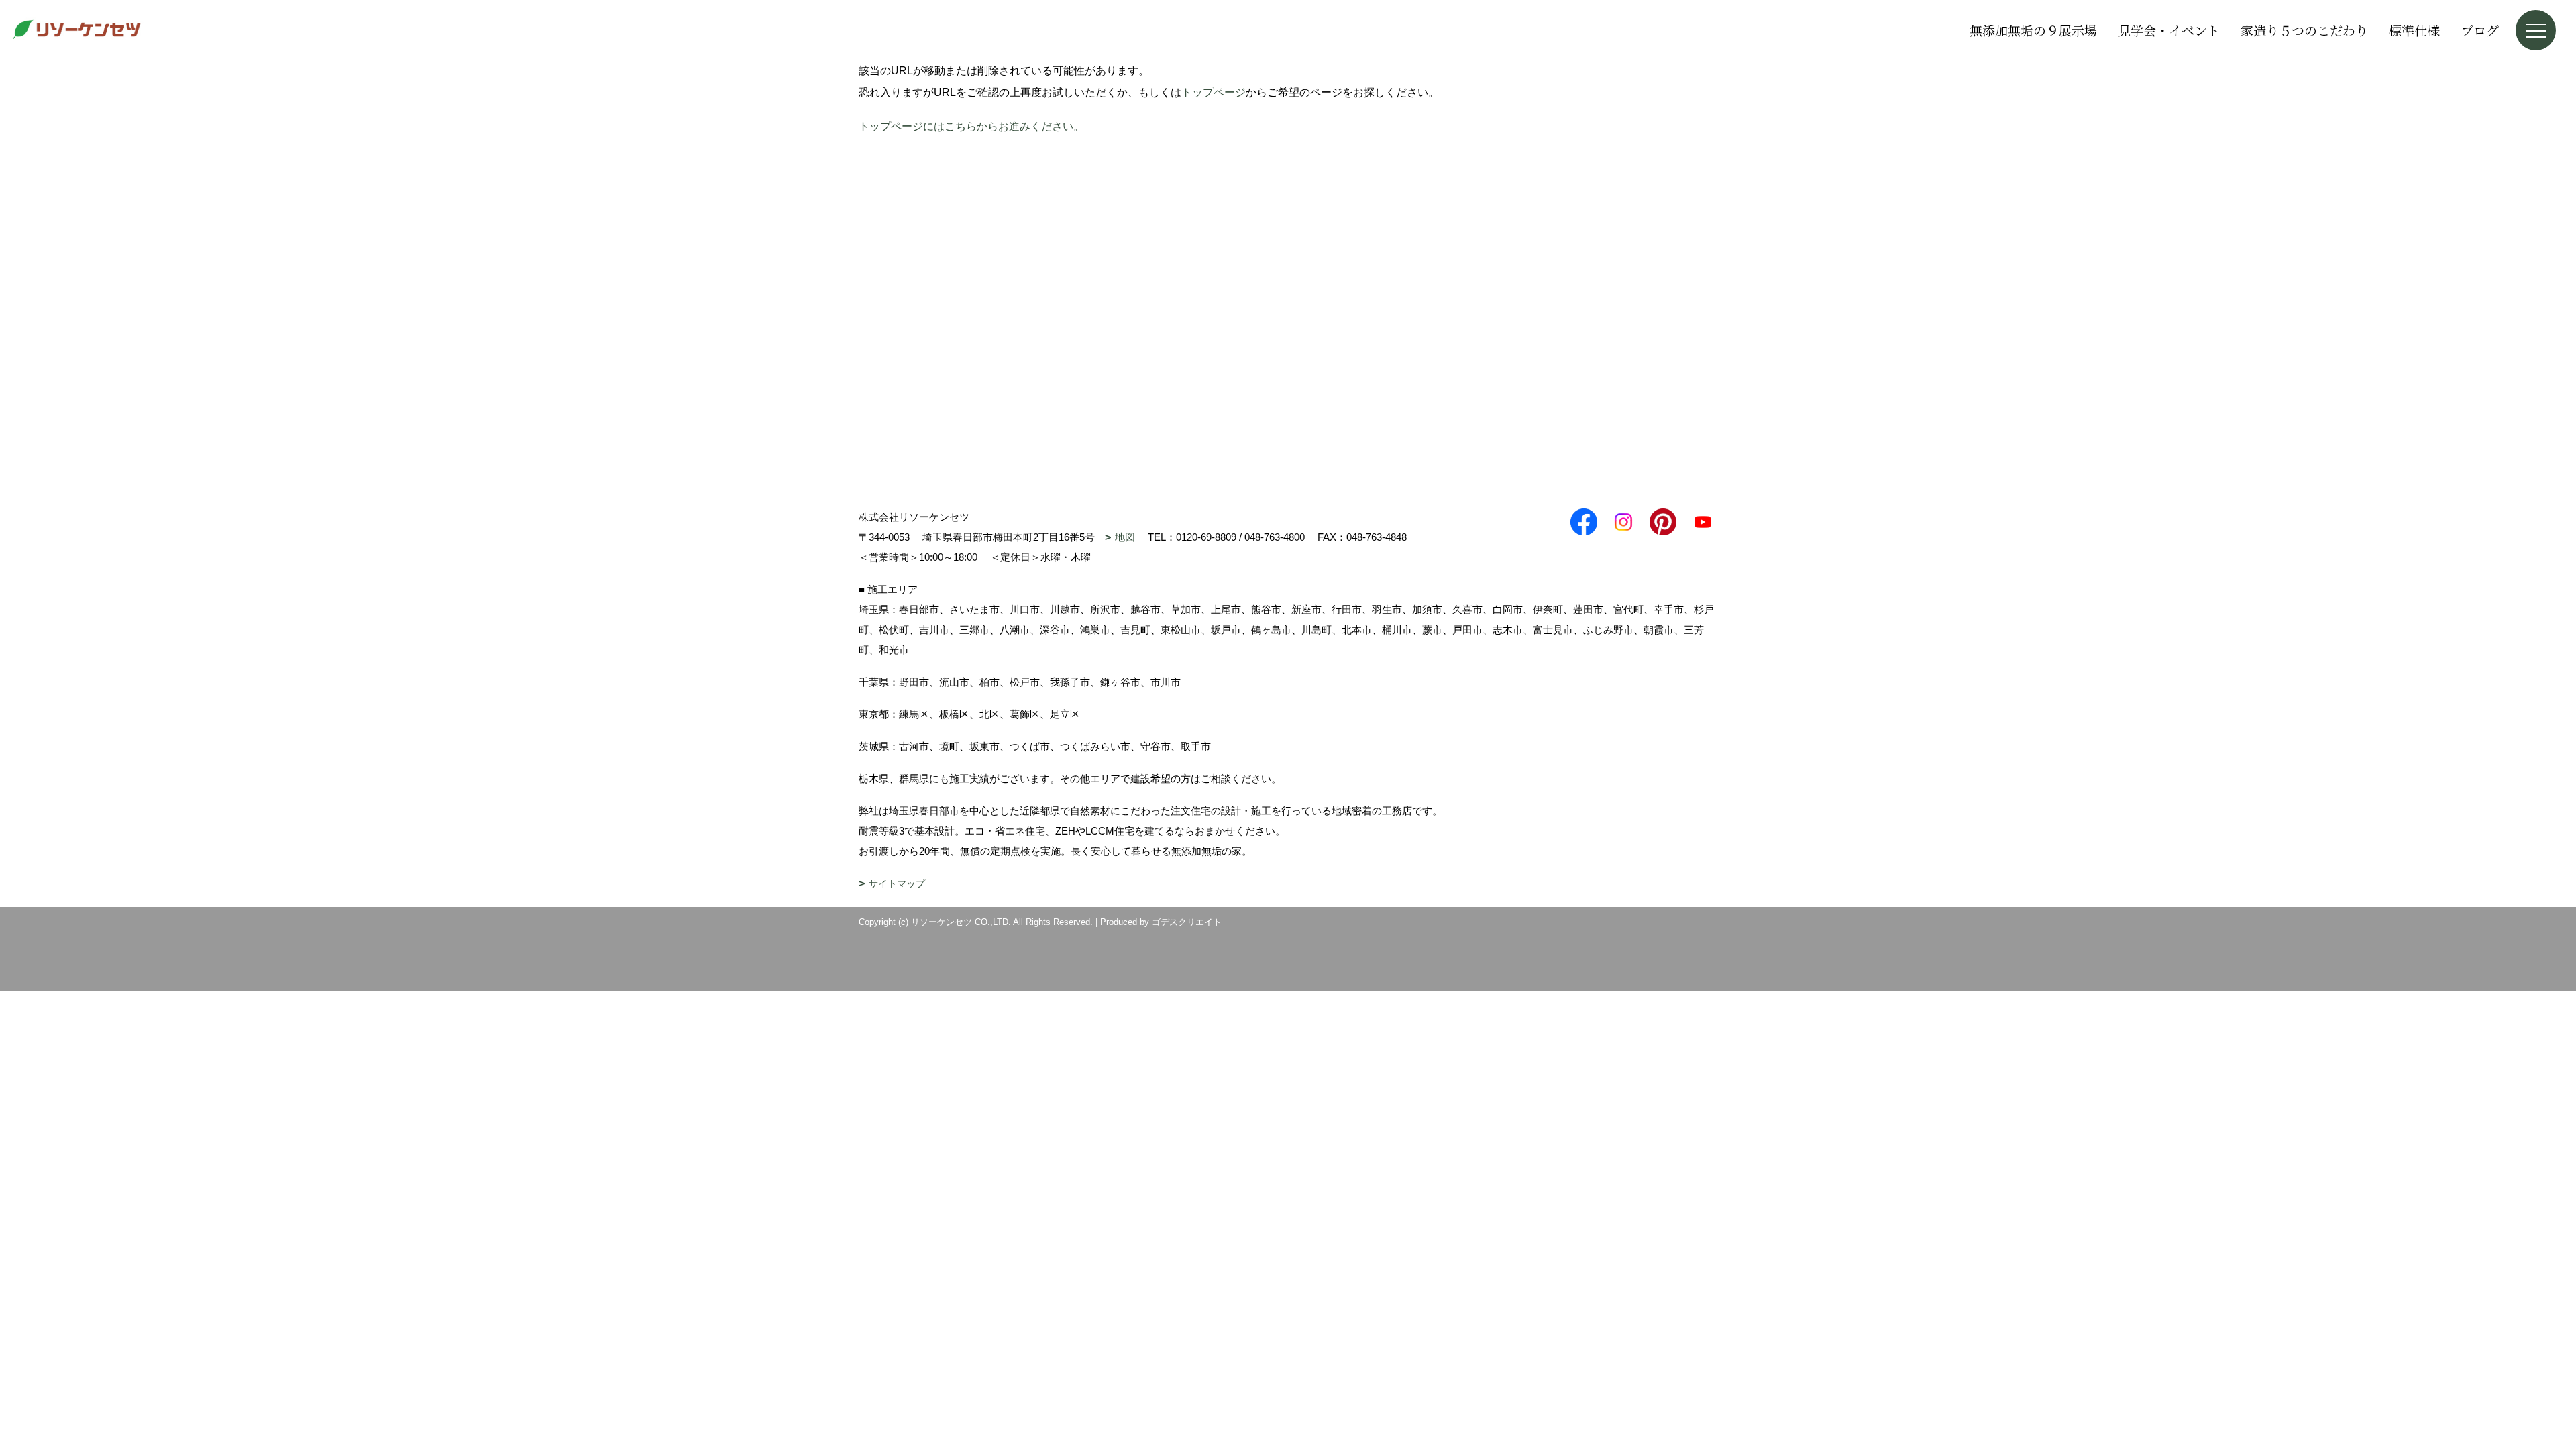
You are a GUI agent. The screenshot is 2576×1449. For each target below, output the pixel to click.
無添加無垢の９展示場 (2033, 30)
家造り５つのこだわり (2304, 30)
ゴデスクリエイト (1187, 922)
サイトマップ (897, 883)
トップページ (1214, 92)
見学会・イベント (2169, 30)
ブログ (2480, 30)
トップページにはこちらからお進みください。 (971, 126)
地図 (1125, 537)
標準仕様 (2414, 30)
